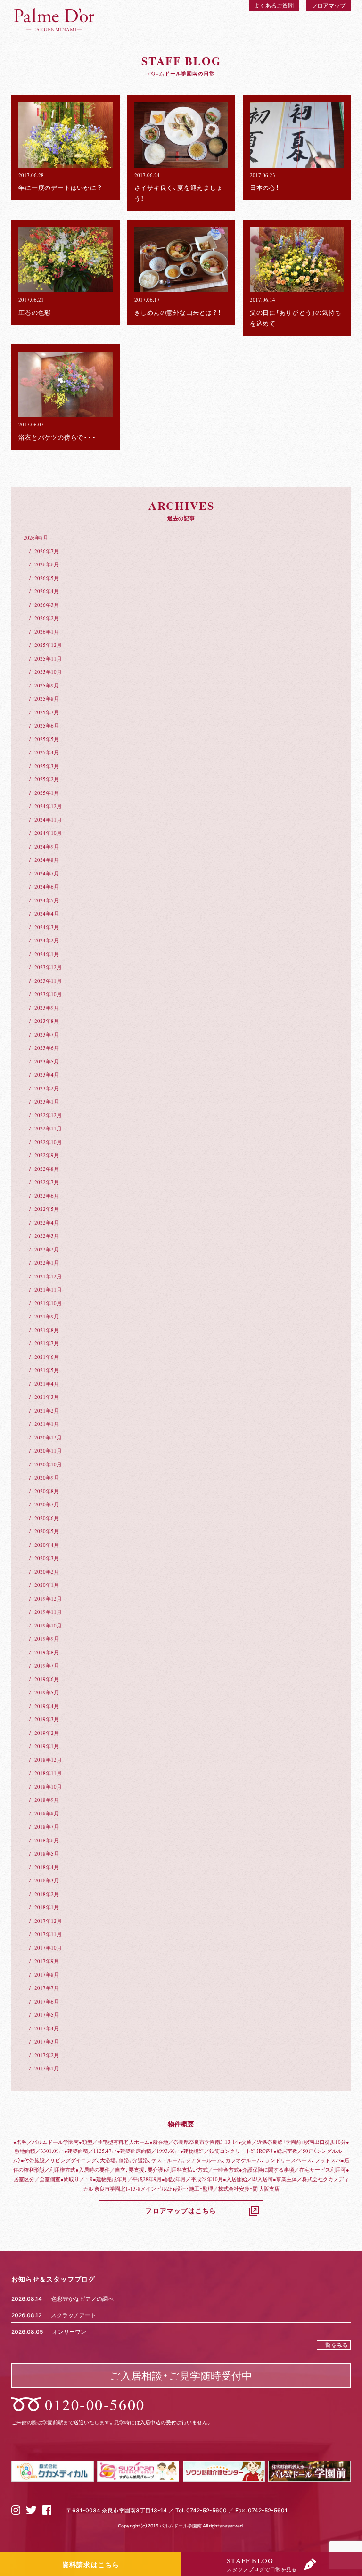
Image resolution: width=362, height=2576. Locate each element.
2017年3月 (47, 2041)
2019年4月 (47, 1706)
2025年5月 (47, 739)
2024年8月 (47, 860)
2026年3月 (47, 605)
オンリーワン (69, 2331)
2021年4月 (47, 1384)
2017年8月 (47, 1975)
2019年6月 (47, 1679)
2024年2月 (47, 940)
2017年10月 (48, 1948)
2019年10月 (48, 1625)
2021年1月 (47, 1424)
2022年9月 (47, 1155)
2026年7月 (47, 551)
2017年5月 (47, 2015)
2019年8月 (47, 1652)
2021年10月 (48, 1303)
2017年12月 (48, 1921)
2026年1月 (47, 632)
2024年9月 (47, 846)
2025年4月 (47, 752)
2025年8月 (47, 699)
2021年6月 (47, 1357)
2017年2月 (47, 2055)
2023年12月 (48, 967)
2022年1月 (47, 1263)
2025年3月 (47, 766)
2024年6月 (47, 887)
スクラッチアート (74, 2315)
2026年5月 (47, 578)
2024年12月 (48, 806)
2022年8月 (47, 1169)
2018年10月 (48, 1787)
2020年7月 (47, 1504)
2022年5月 (47, 1209)
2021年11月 (48, 1289)
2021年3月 (47, 1397)
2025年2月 (47, 779)
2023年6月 (47, 1048)
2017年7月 (47, 1988)
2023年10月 (48, 994)
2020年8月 (47, 1491)
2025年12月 (48, 645)
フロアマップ (329, 5)
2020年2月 (47, 1572)
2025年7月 (47, 712)
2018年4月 (47, 1867)
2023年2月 (47, 1088)
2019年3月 (47, 1719)
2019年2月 (47, 1733)
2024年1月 (47, 954)
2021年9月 (47, 1316)
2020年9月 (47, 1477)
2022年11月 (48, 1128)
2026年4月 (47, 591)
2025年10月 (48, 672)
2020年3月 (47, 1558)
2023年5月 (47, 1061)
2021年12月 (48, 1276)
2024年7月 (47, 873)
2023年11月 (48, 981)
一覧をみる (334, 2345)
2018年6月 (47, 1840)
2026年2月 (47, 618)
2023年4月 (47, 1075)
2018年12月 (48, 1760)
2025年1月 (47, 793)
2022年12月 (48, 1115)
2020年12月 (48, 1437)
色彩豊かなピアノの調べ (82, 2298)
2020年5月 (47, 1531)
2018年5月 (47, 1853)
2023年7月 (47, 1034)
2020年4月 (47, 1545)
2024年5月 (47, 900)
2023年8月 (47, 1021)
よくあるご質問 (274, 5)
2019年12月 (48, 1599)
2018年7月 (47, 1827)
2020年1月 (47, 1585)
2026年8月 (36, 537)
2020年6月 (47, 1518)
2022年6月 (47, 1196)
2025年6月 (47, 725)
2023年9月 (47, 1008)
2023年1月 (47, 1101)
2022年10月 (48, 1142)
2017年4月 (47, 2028)
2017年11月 (48, 1934)
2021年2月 (47, 1411)
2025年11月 (48, 658)
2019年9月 (47, 1639)
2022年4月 (47, 1223)
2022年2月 (47, 1249)
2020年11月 (48, 1451)
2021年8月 (47, 1330)
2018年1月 (47, 1907)
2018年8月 (47, 1813)
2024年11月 (48, 820)
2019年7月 (47, 1665)
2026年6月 (47, 564)
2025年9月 (47, 685)
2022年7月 (47, 1182)
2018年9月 (47, 1800)
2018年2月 (47, 1894)
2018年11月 (48, 1773)
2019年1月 (47, 1746)
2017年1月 (47, 2068)
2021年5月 (47, 1370)
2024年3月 (47, 927)
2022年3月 (47, 1236)
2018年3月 (47, 1880)
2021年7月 (47, 1343)
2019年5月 (47, 1692)
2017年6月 (47, 2001)
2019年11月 (48, 1612)
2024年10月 (48, 833)
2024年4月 (47, 913)
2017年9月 (47, 1961)
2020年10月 (48, 1464)
